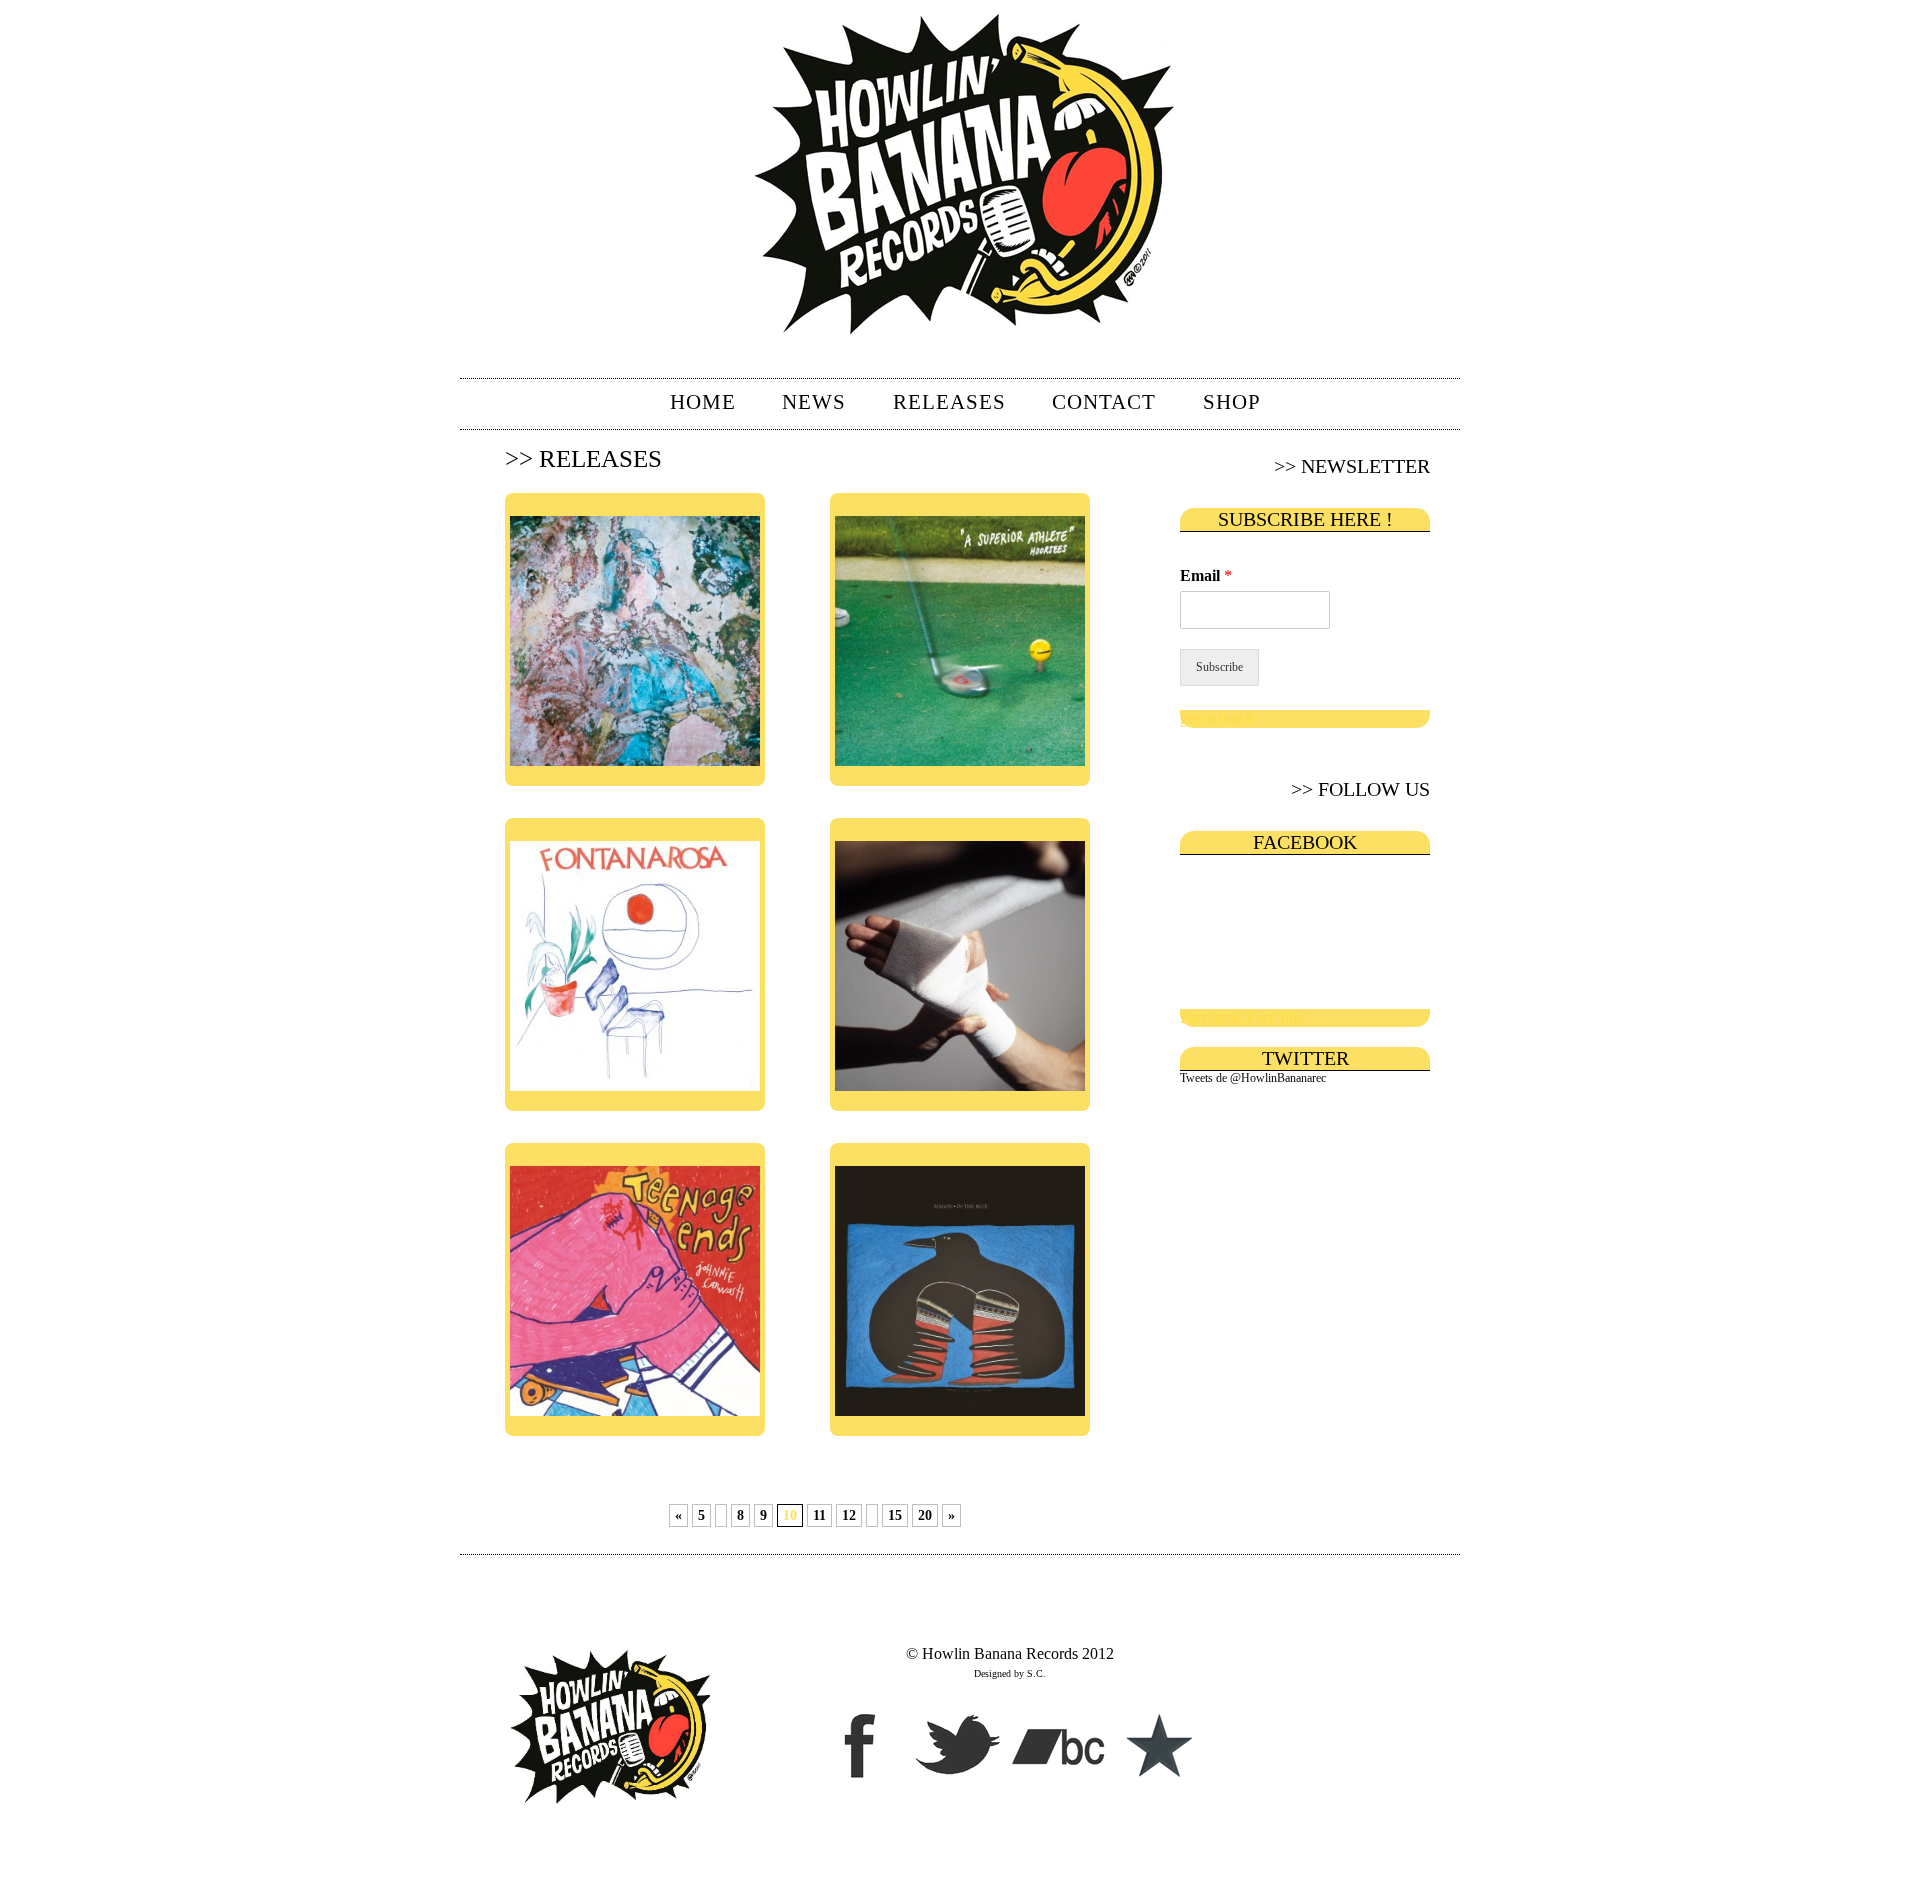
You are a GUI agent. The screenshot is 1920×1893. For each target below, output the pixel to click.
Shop (1232, 402)
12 (849, 1515)
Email (1206, 575)
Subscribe (1219, 667)
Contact (1104, 402)
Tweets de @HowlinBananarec (1253, 1078)
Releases (949, 402)
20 (925, 1515)
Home (703, 402)
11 (819, 1515)
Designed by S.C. (1010, 1673)
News (814, 402)
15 (895, 1515)
